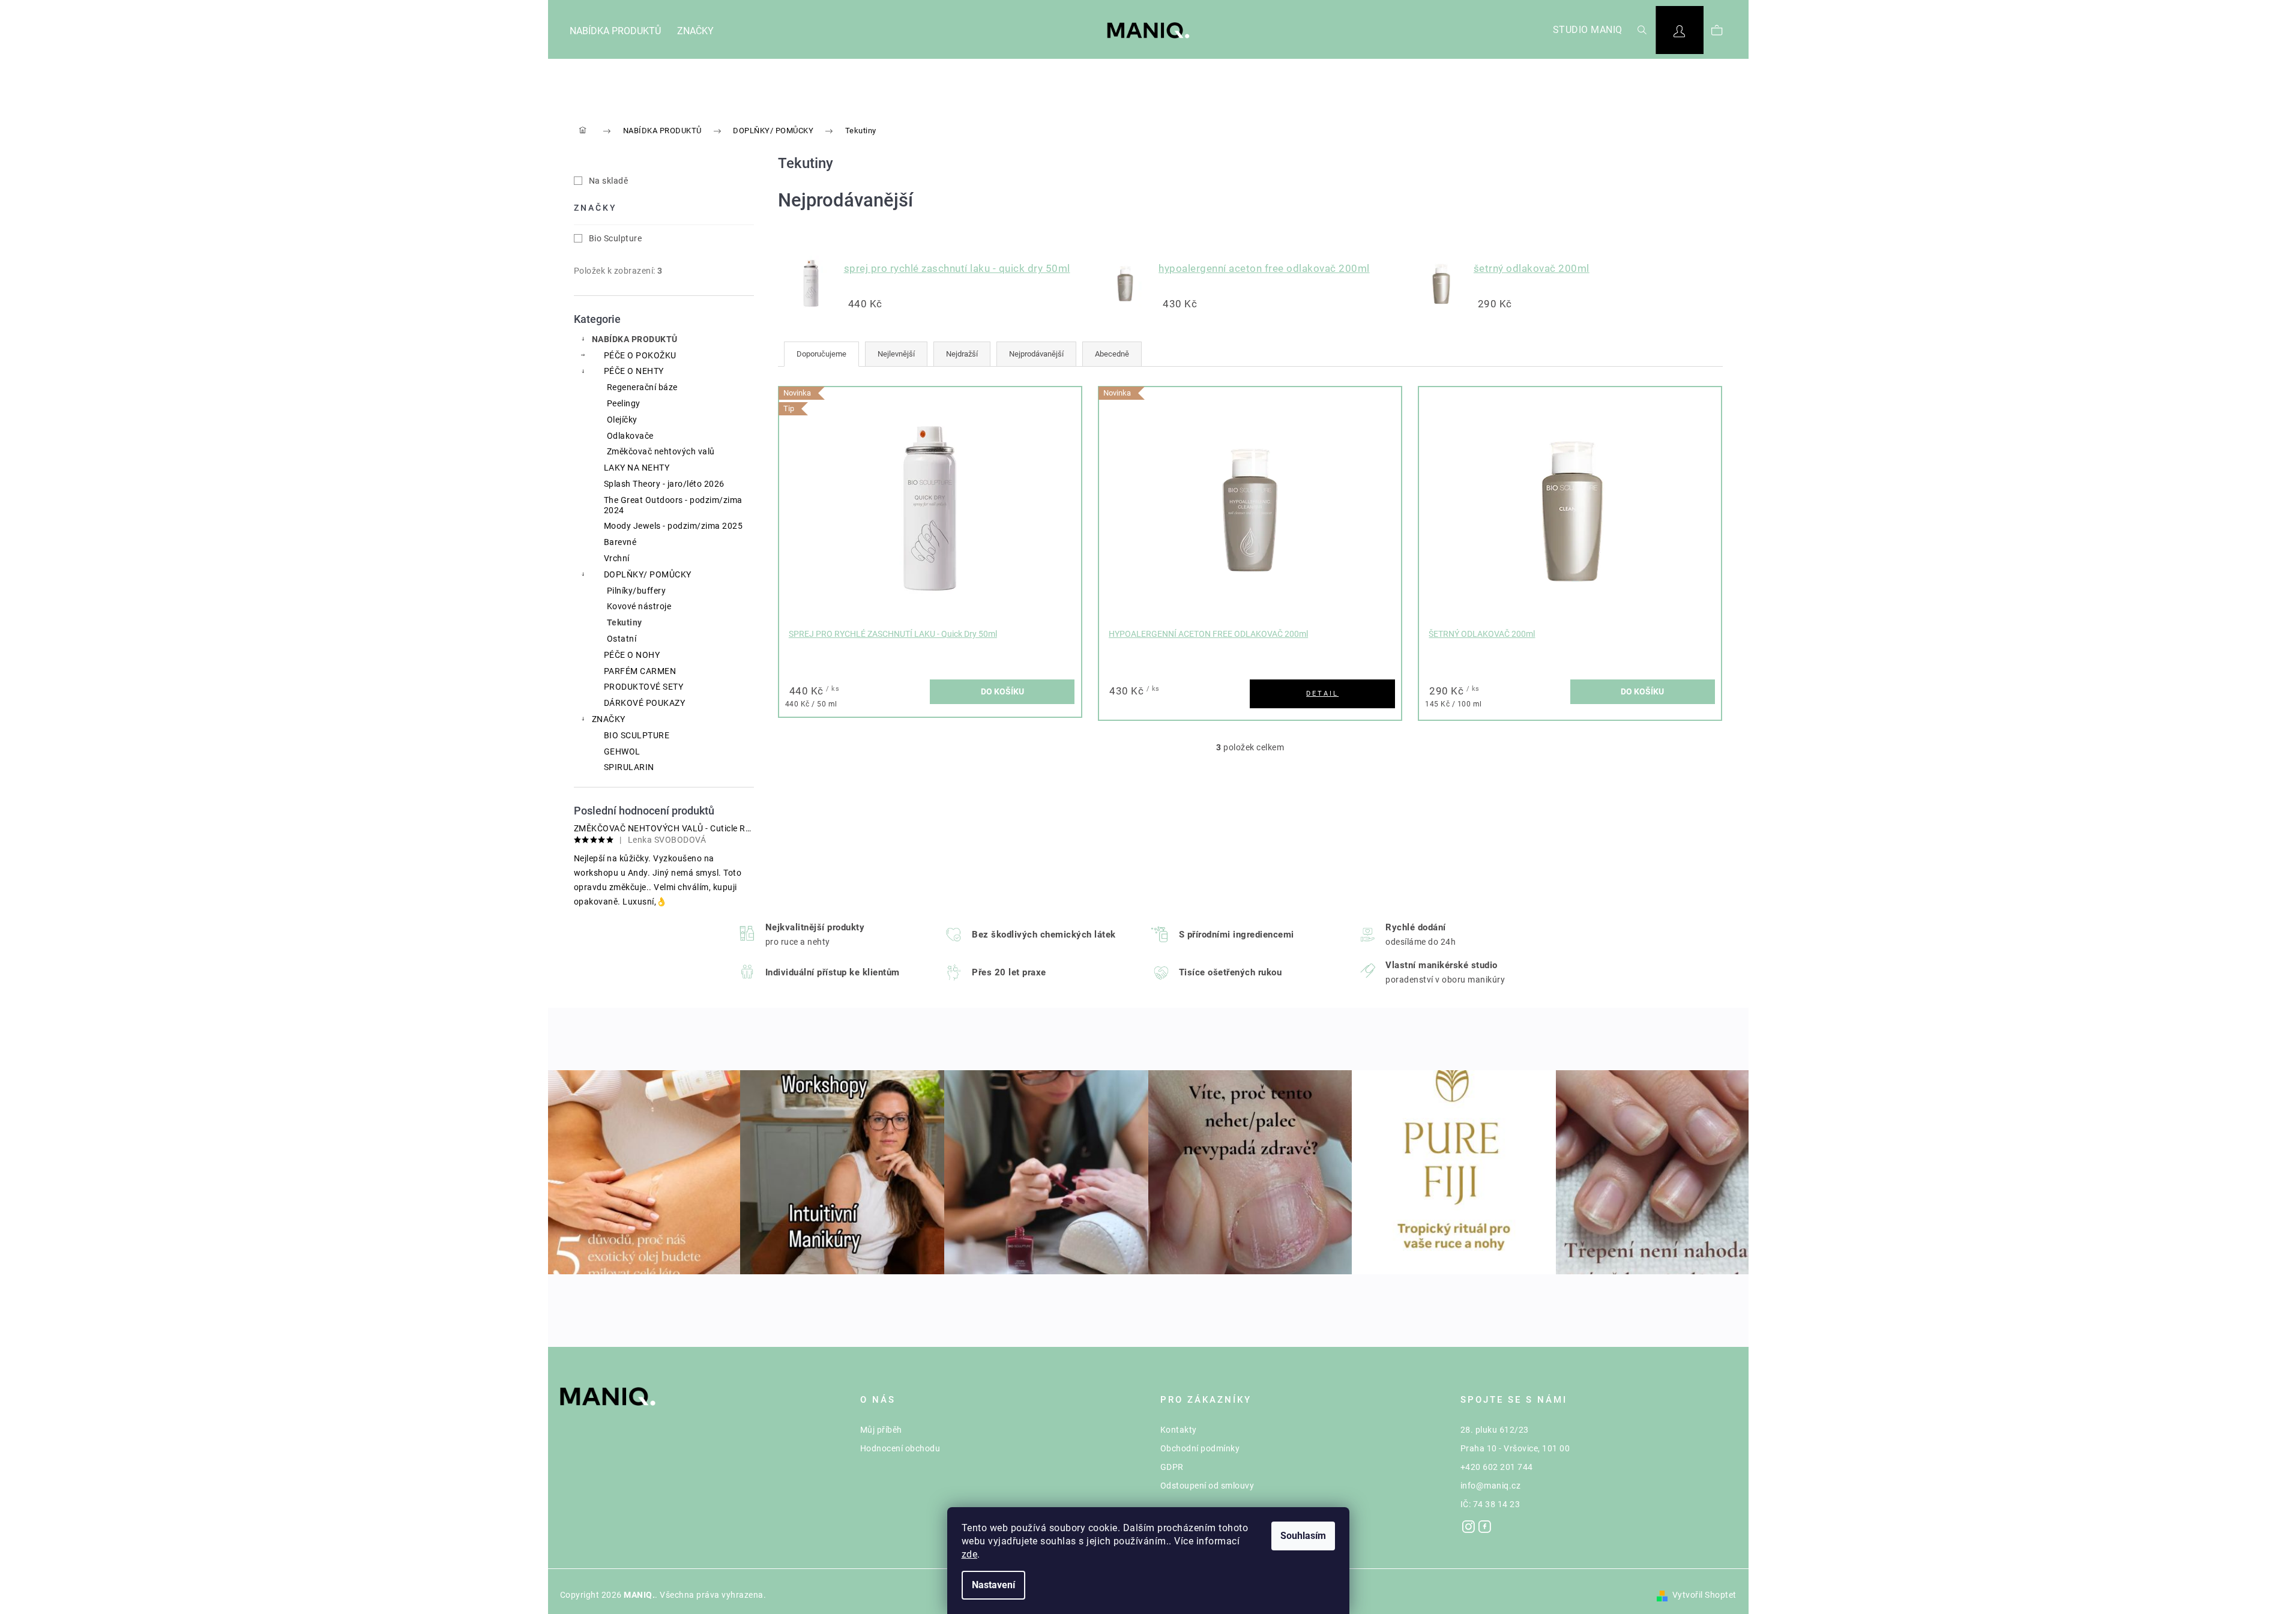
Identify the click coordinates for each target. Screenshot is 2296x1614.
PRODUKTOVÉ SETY (644, 687)
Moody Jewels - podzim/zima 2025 (673, 526)
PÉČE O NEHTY (634, 371)
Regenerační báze (642, 387)
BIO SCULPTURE (637, 735)
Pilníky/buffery (637, 591)
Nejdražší (962, 354)
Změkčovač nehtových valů (661, 451)
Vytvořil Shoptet (1704, 1595)
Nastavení (993, 1585)
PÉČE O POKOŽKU (640, 355)
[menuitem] (615, 32)
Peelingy (624, 403)
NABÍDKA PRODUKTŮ (635, 339)
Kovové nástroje (639, 606)
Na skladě (609, 181)
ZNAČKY (609, 719)
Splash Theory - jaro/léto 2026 (664, 484)
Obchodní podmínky (1200, 1448)
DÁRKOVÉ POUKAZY (645, 703)
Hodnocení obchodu (900, 1448)
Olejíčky (622, 420)
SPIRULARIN (629, 767)
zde (970, 1554)
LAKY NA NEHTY (637, 468)
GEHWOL (622, 751)
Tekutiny (625, 622)
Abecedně (1112, 354)
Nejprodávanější (1036, 354)
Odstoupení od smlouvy (1207, 1486)
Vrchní (617, 558)
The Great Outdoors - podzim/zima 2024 (673, 505)
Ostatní (622, 639)
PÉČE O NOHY (632, 655)
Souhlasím (1303, 1536)
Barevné (620, 542)
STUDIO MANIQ (1588, 30)
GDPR (1172, 1467)
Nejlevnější (896, 354)
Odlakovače (630, 436)
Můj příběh (881, 1430)
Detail (1322, 694)
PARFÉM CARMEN (640, 671)
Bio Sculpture (616, 238)
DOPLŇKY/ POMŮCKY (648, 574)
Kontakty (1179, 1430)
